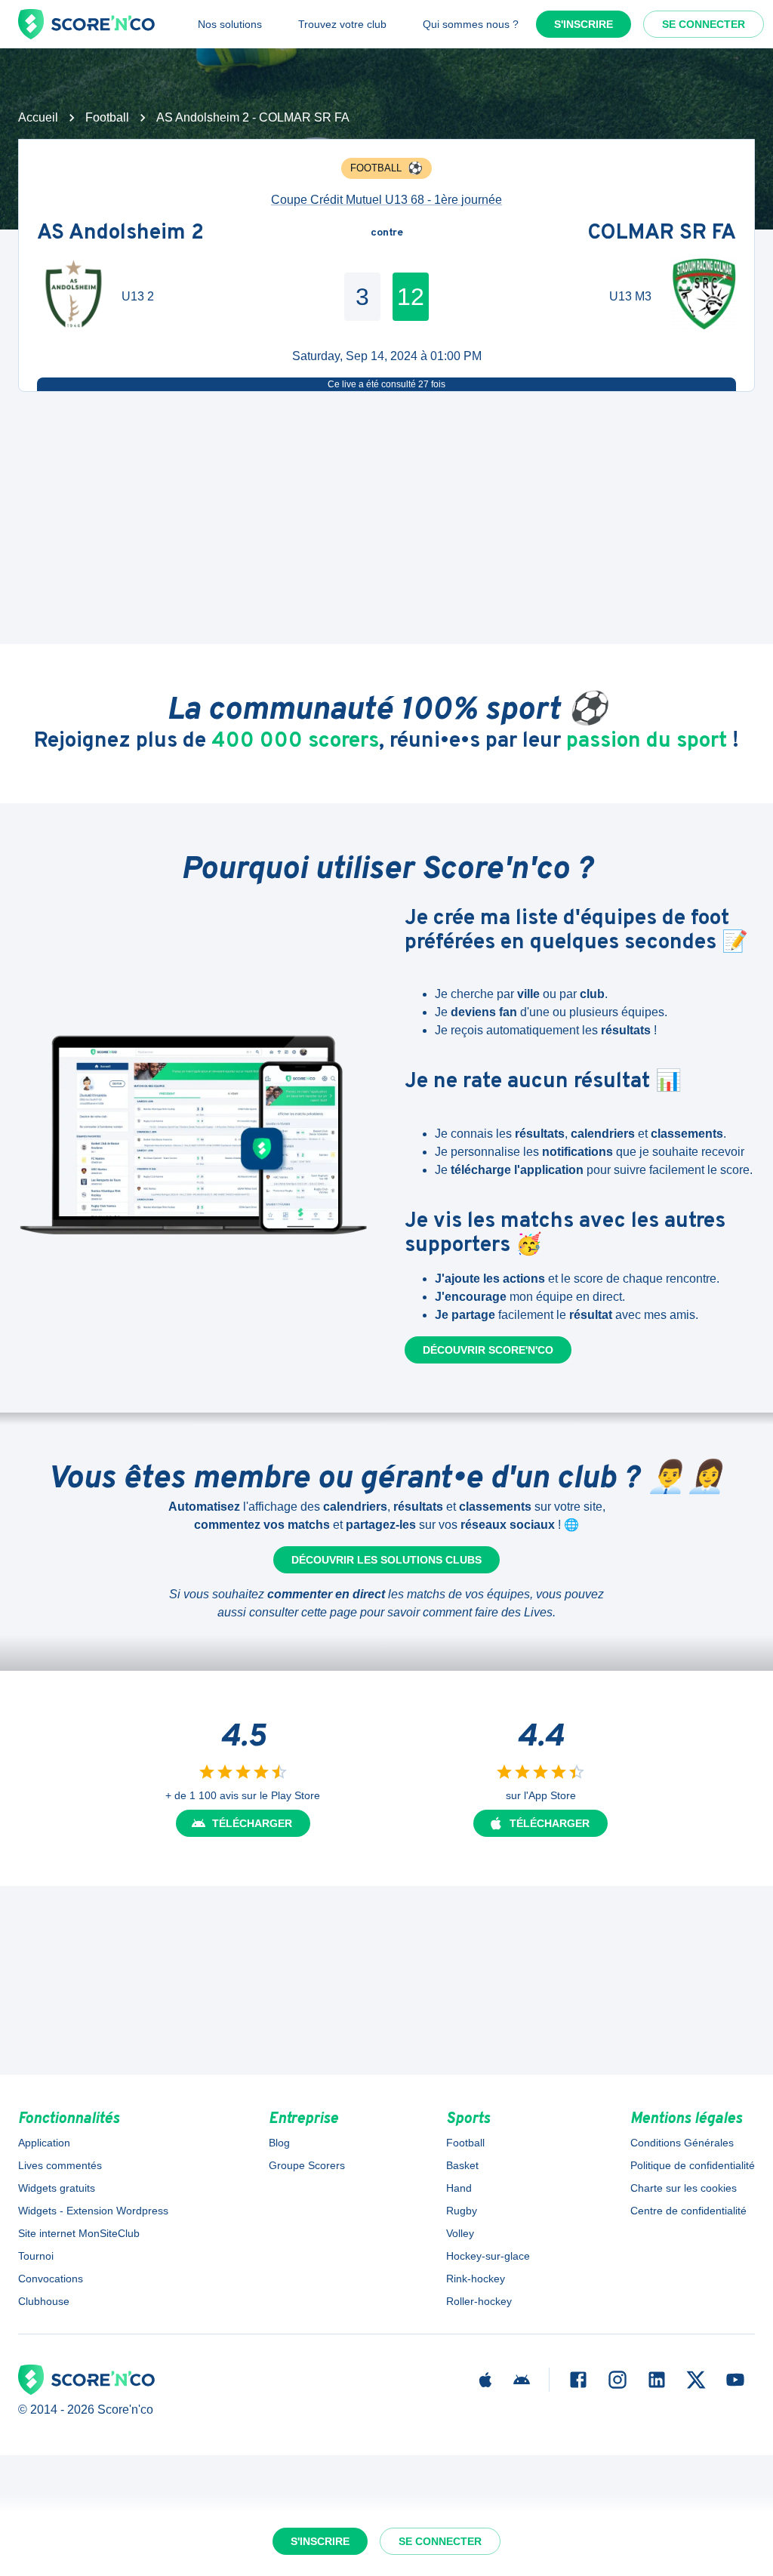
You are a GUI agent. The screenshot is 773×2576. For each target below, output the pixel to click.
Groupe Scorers (307, 2165)
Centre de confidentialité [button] (688, 2211)
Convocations (51, 2279)
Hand (459, 2188)
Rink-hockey (476, 2279)
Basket (462, 2165)
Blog (279, 2143)
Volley (460, 2233)
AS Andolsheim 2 (120, 233)
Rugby (462, 2211)
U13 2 (138, 296)
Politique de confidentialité (693, 2165)
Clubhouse (44, 2301)
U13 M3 (630, 296)
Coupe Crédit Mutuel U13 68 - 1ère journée (386, 200)
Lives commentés (60, 2165)
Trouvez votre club (342, 24)
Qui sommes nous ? (471, 24)
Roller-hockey (479, 2301)
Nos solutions (230, 24)
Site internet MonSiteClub (79, 2233)
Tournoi (36, 2256)
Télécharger (252, 1823)
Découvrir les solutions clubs (386, 1560)
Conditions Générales (682, 2143)
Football (107, 117)
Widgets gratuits (57, 2188)
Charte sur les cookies (684, 2188)
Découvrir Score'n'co (488, 1350)
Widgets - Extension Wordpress (93, 2211)
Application (44, 2143)
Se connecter (704, 24)
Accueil (38, 117)
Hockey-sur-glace (488, 2256)
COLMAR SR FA (662, 233)
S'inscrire (584, 24)
